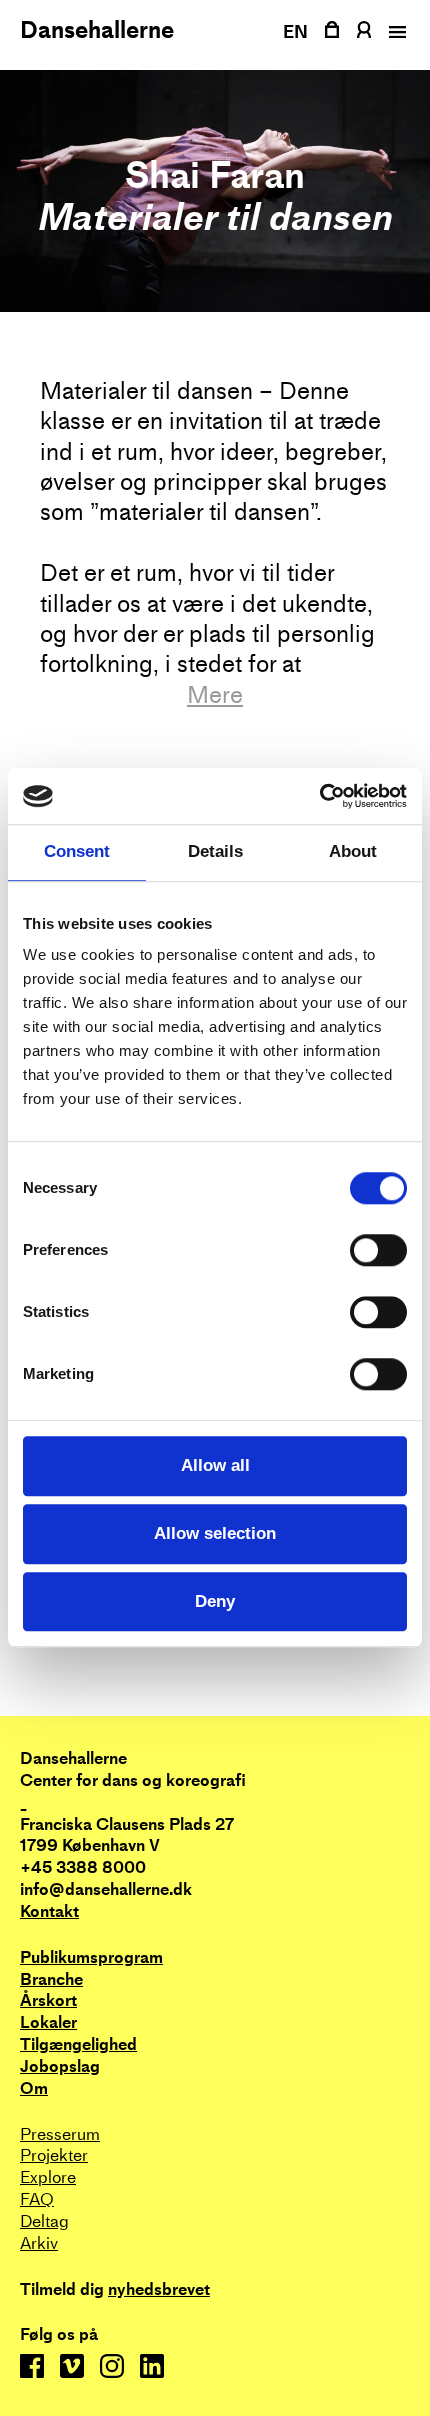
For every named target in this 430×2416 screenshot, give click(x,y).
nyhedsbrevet (159, 2290)
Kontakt (49, 1911)
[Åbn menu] (395, 32)
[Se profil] (363, 29)
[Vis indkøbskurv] (332, 29)
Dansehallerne (97, 30)
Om (34, 2088)
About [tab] (353, 852)
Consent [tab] (77, 852)
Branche (51, 1979)
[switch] (378, 1251)
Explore (48, 2177)
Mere (215, 695)
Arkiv (39, 2243)
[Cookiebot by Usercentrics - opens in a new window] (319, 796)
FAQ (37, 2199)
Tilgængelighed (78, 2044)
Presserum (60, 2134)
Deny (215, 1601)
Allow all (215, 1465)
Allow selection (215, 1533)
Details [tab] (215, 852)
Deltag (44, 2221)
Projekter (54, 2155)
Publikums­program (91, 1957)
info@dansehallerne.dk (106, 1889)
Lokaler (48, 2022)
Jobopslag (60, 2066)
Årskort (48, 2000)
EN (296, 31)
